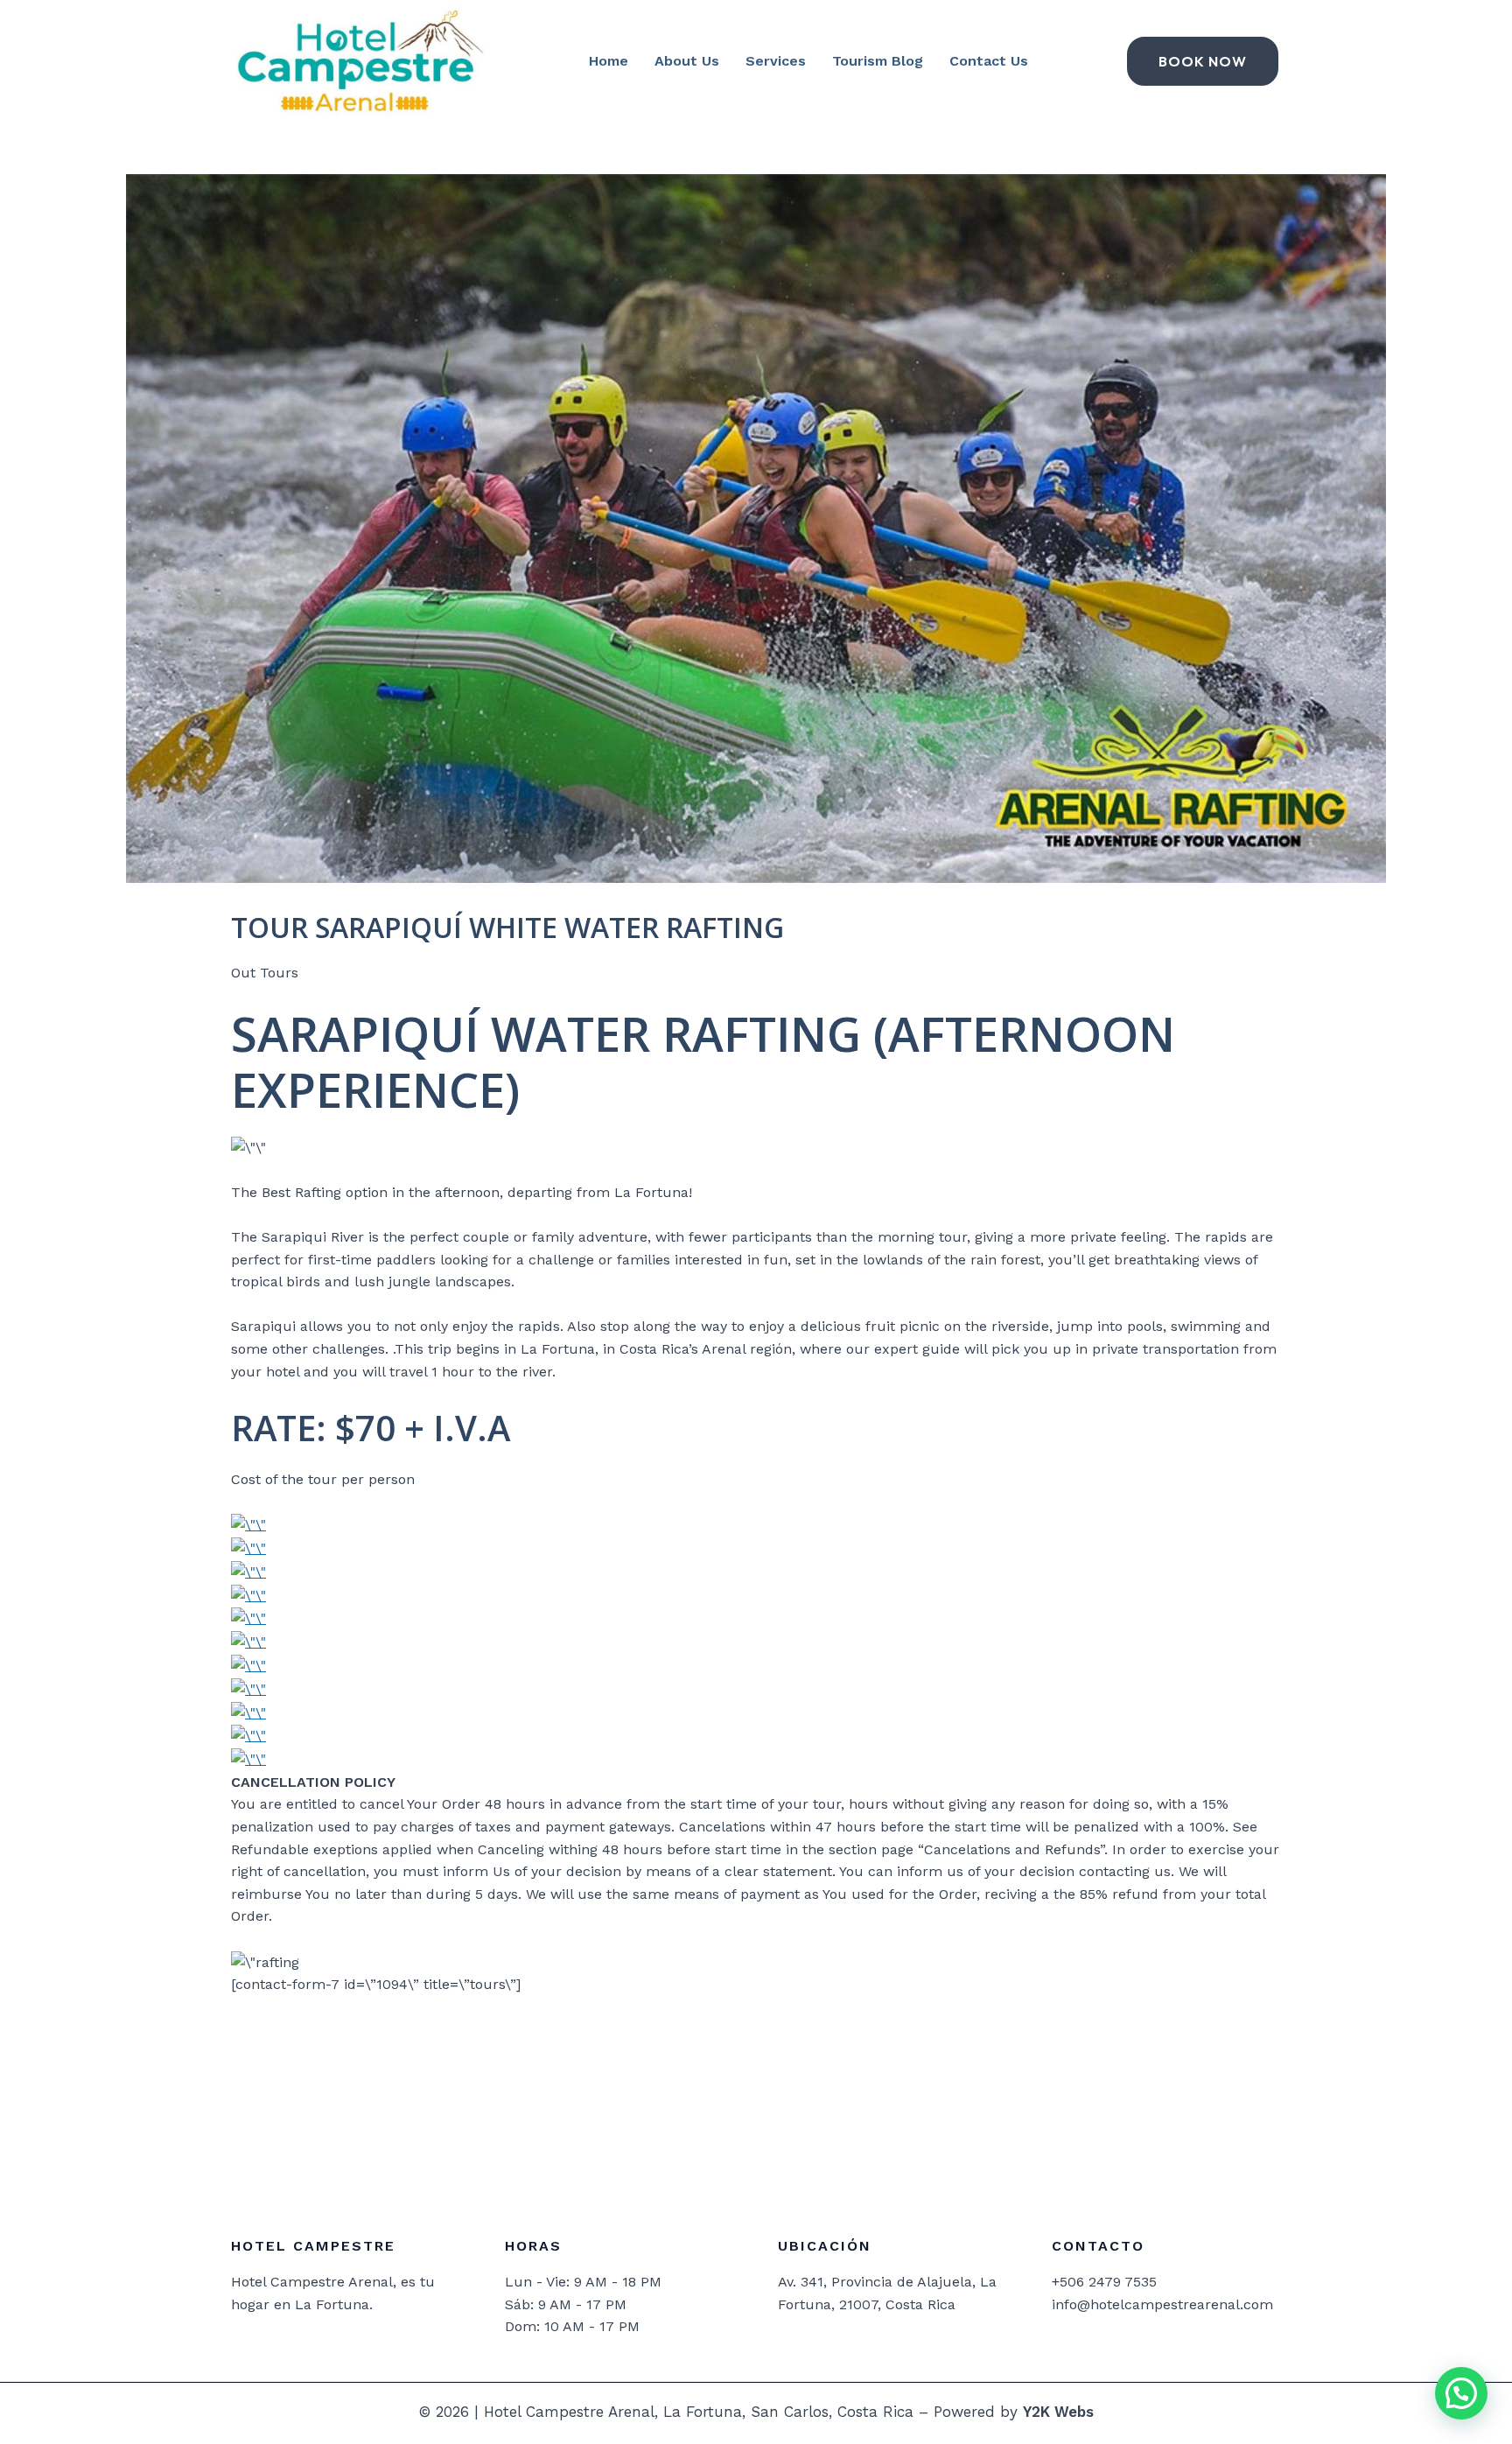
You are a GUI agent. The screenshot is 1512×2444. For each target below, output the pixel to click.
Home (609, 61)
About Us (687, 61)
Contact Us (989, 61)
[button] (1461, 2393)
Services (776, 61)
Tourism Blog (878, 61)
